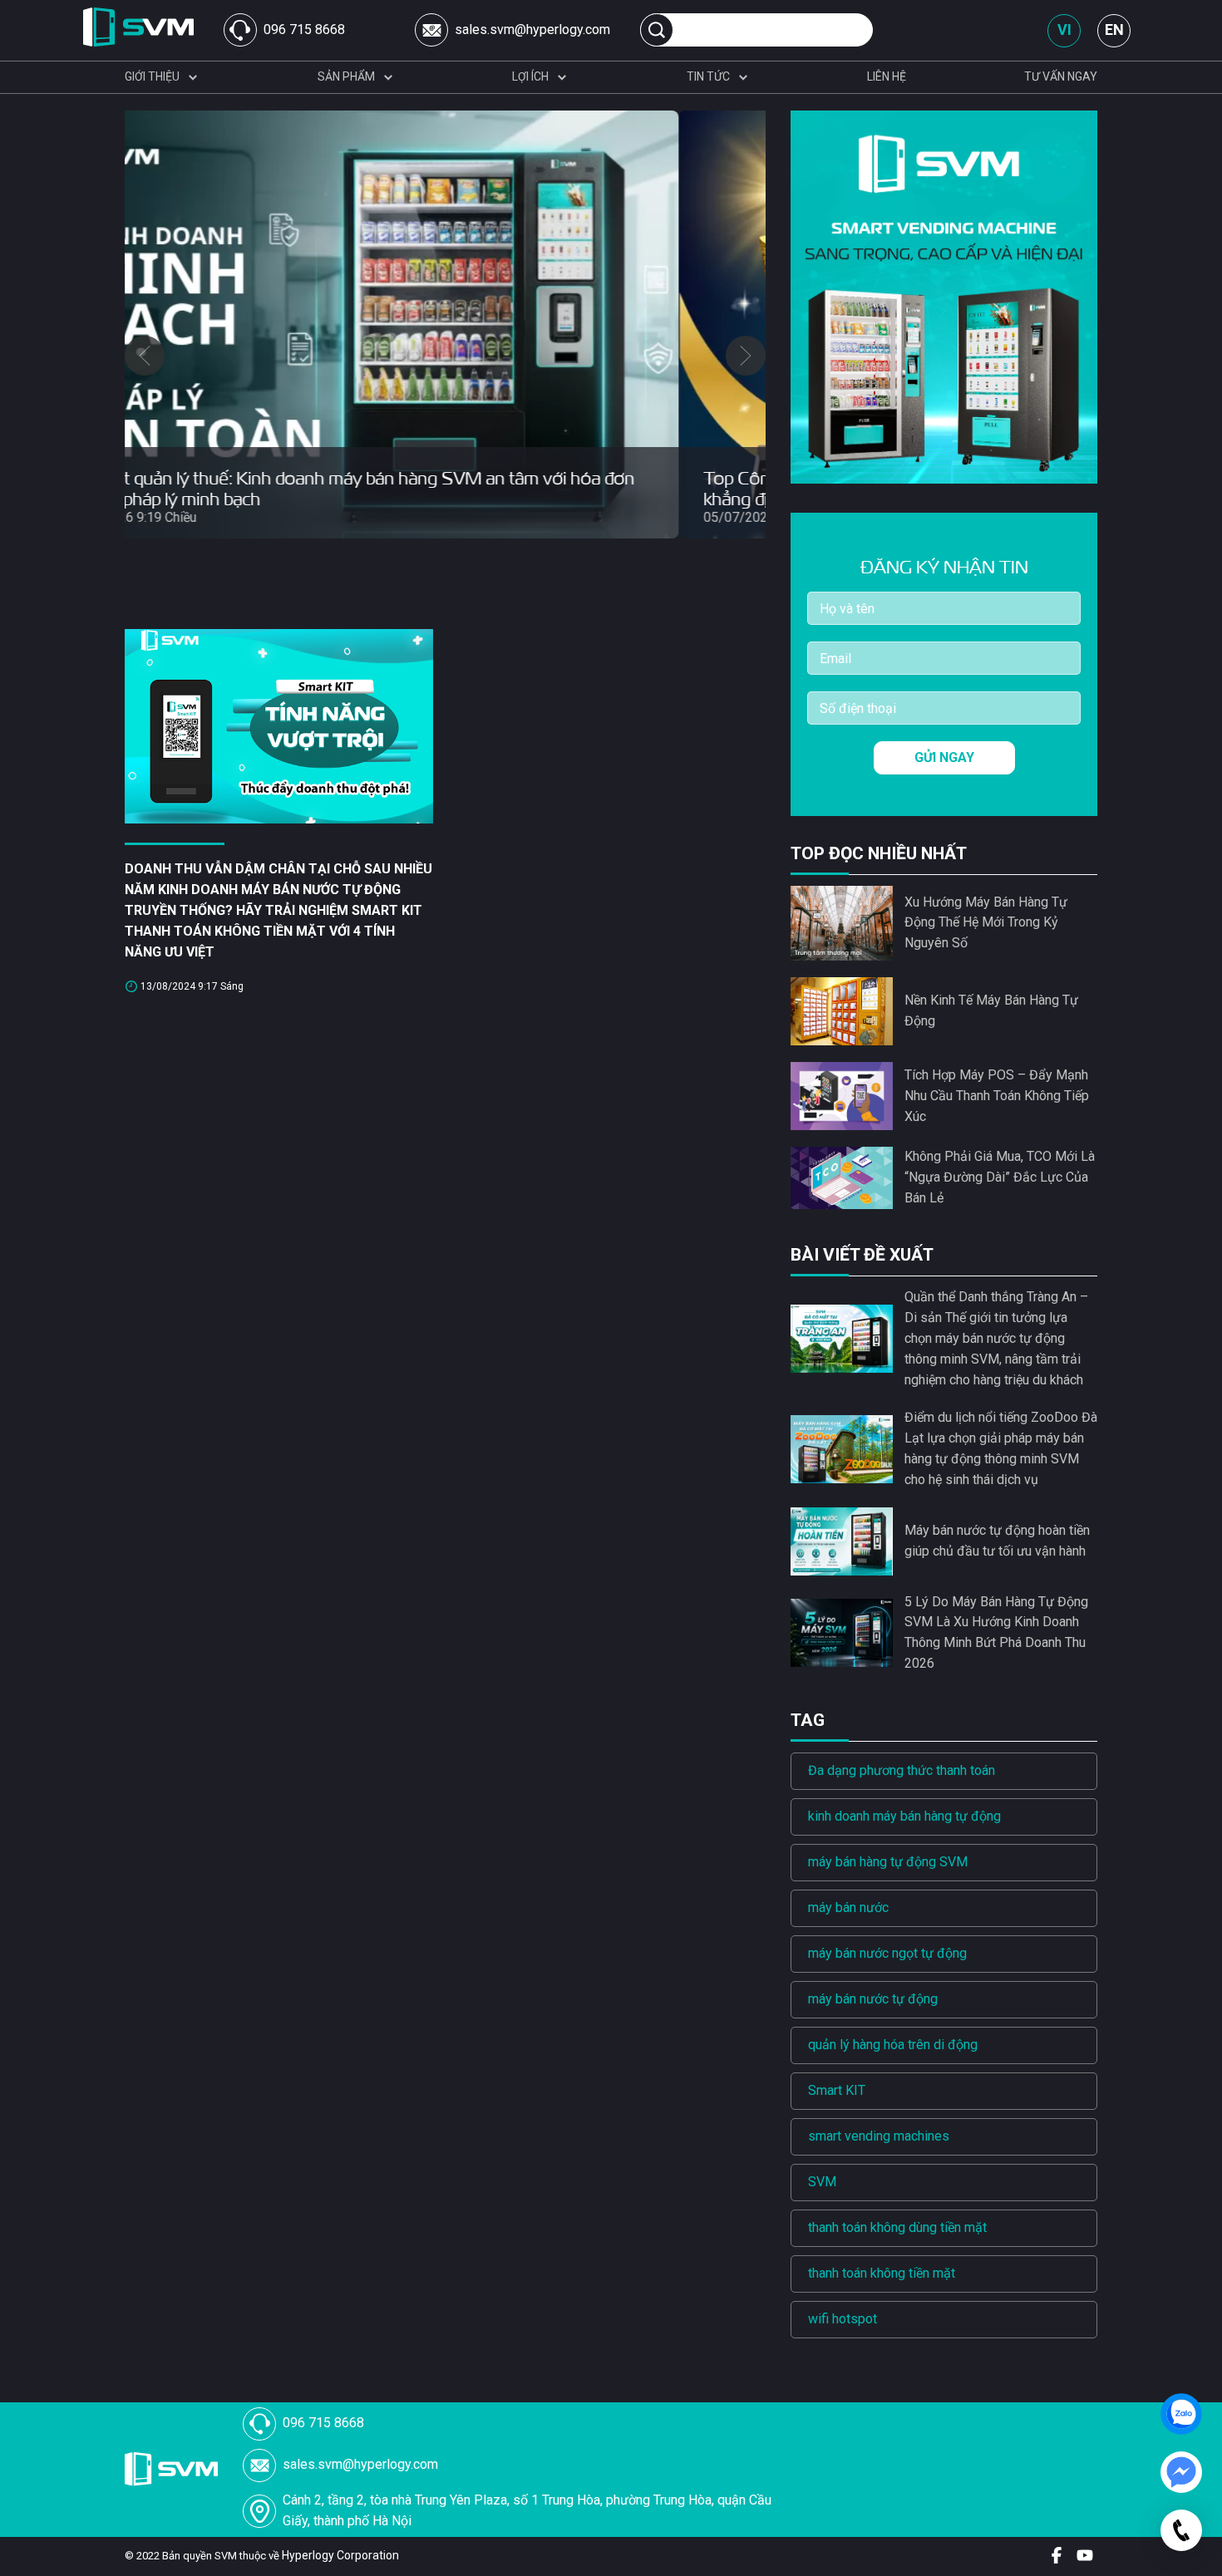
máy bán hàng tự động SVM (888, 1862)
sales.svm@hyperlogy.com (532, 29)
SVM (822, 2182)
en (1114, 29)
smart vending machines (879, 2136)
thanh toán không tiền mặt (882, 2273)
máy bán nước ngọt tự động (887, 1953)
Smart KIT (837, 2090)
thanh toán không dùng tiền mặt (897, 2227)
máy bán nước (848, 1907)
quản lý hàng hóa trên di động (893, 2045)
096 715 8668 (304, 29)
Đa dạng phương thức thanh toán (902, 1770)
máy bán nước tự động (873, 1999)
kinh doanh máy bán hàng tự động (904, 1816)
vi (1064, 29)
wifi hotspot (843, 2319)
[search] (657, 30)
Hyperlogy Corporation (340, 2555)
